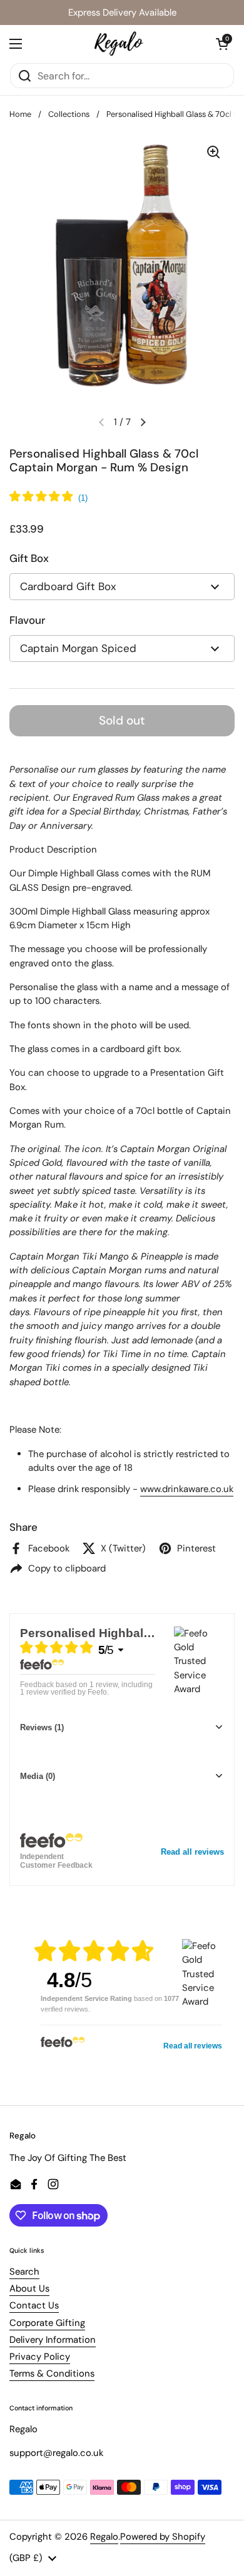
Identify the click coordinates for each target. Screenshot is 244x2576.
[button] (222, 44)
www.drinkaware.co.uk (187, 1489)
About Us (29, 2288)
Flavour (27, 620)
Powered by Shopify (163, 2537)
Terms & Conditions (52, 2373)
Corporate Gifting (47, 2323)
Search (24, 2272)
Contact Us (34, 2305)
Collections (69, 114)
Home (20, 114)
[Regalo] (119, 44)
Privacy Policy (40, 2357)
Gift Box (29, 558)
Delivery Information (53, 2340)
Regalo (104, 2537)
